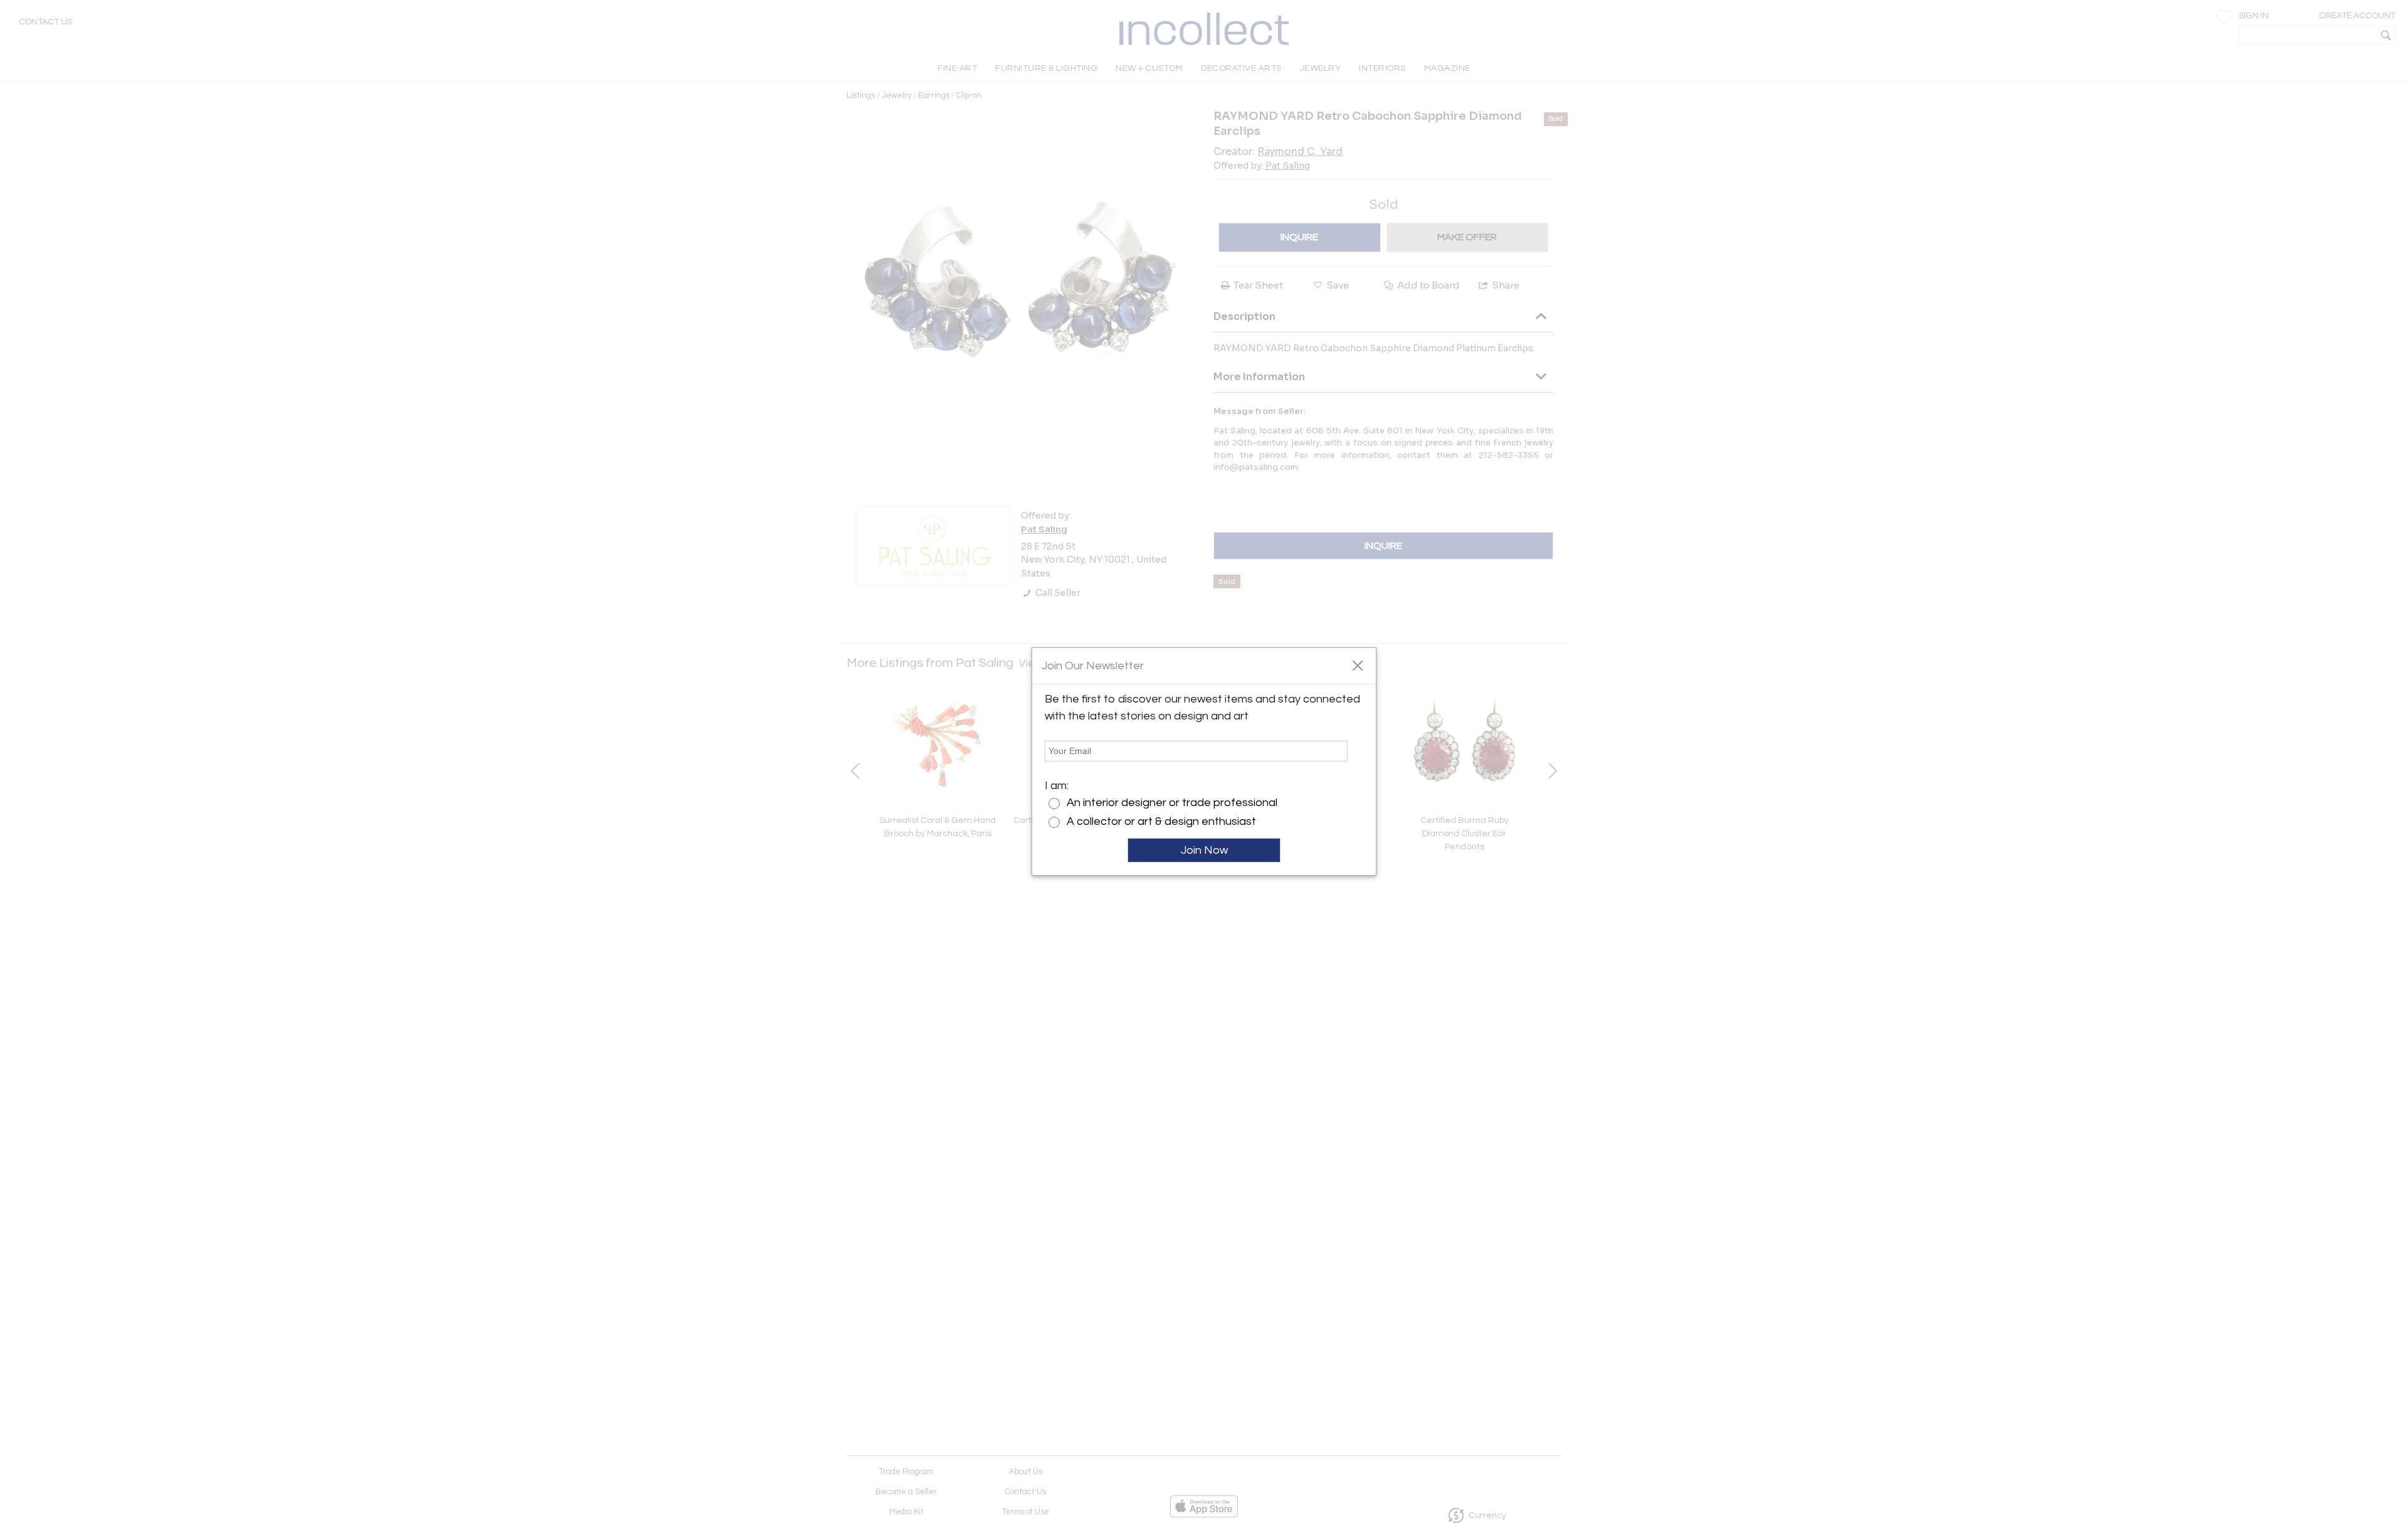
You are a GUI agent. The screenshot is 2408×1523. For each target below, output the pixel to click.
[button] (1357, 665)
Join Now (1204, 850)
